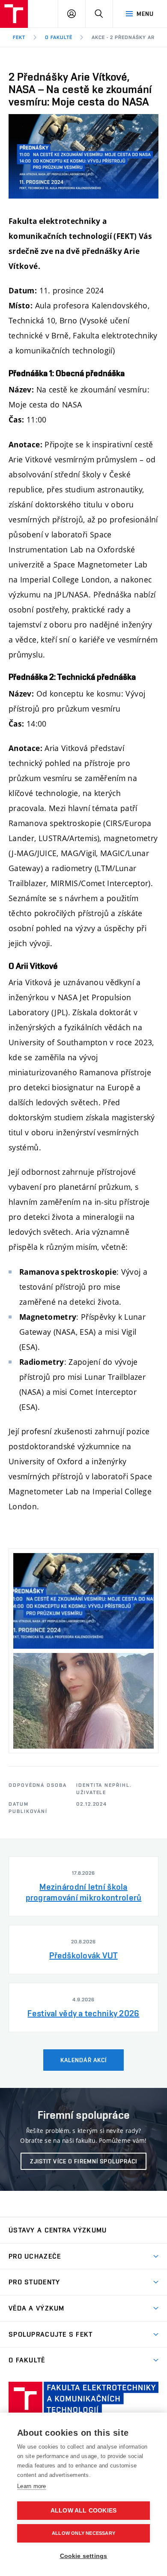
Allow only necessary (83, 2533)
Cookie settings (84, 2556)
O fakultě (59, 37)
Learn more (32, 2486)
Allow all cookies (83, 2511)
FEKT (19, 37)
